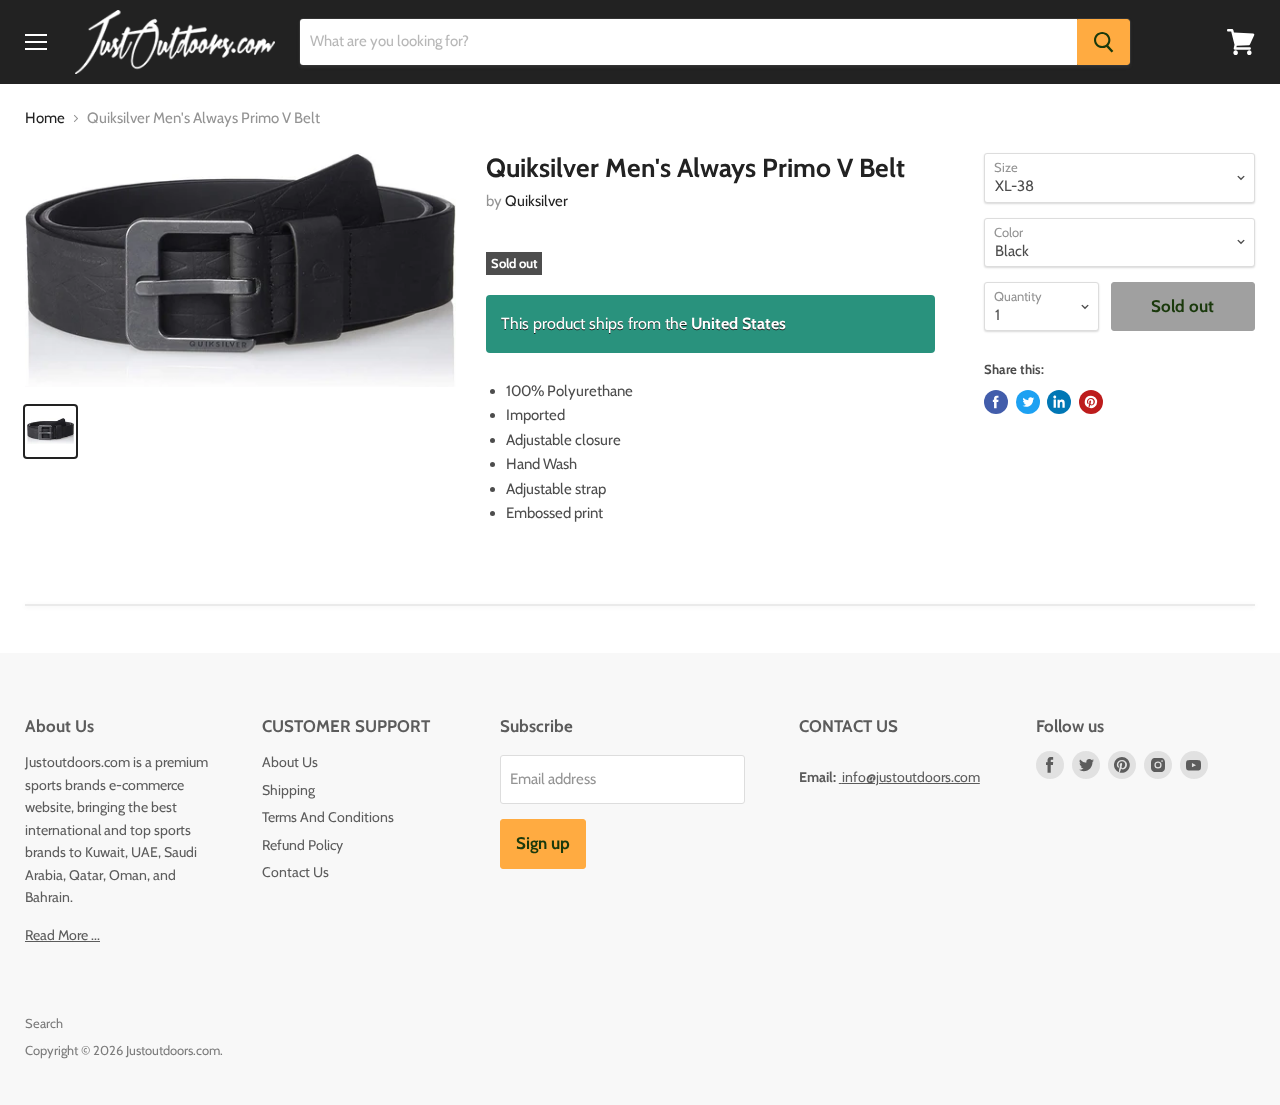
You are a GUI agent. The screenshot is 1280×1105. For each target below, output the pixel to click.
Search (44, 1023)
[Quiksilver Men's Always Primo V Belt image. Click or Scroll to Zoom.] (240, 270)
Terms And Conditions (328, 817)
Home (45, 118)
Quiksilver (536, 201)
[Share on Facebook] (996, 402)
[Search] (1103, 42)
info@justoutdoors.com (911, 777)
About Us (290, 762)
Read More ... (62, 935)
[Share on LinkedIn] (1059, 402)
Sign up (543, 843)
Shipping (288, 790)
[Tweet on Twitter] (1028, 402)
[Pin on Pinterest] (1091, 402)
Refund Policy (302, 845)
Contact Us (295, 872)
